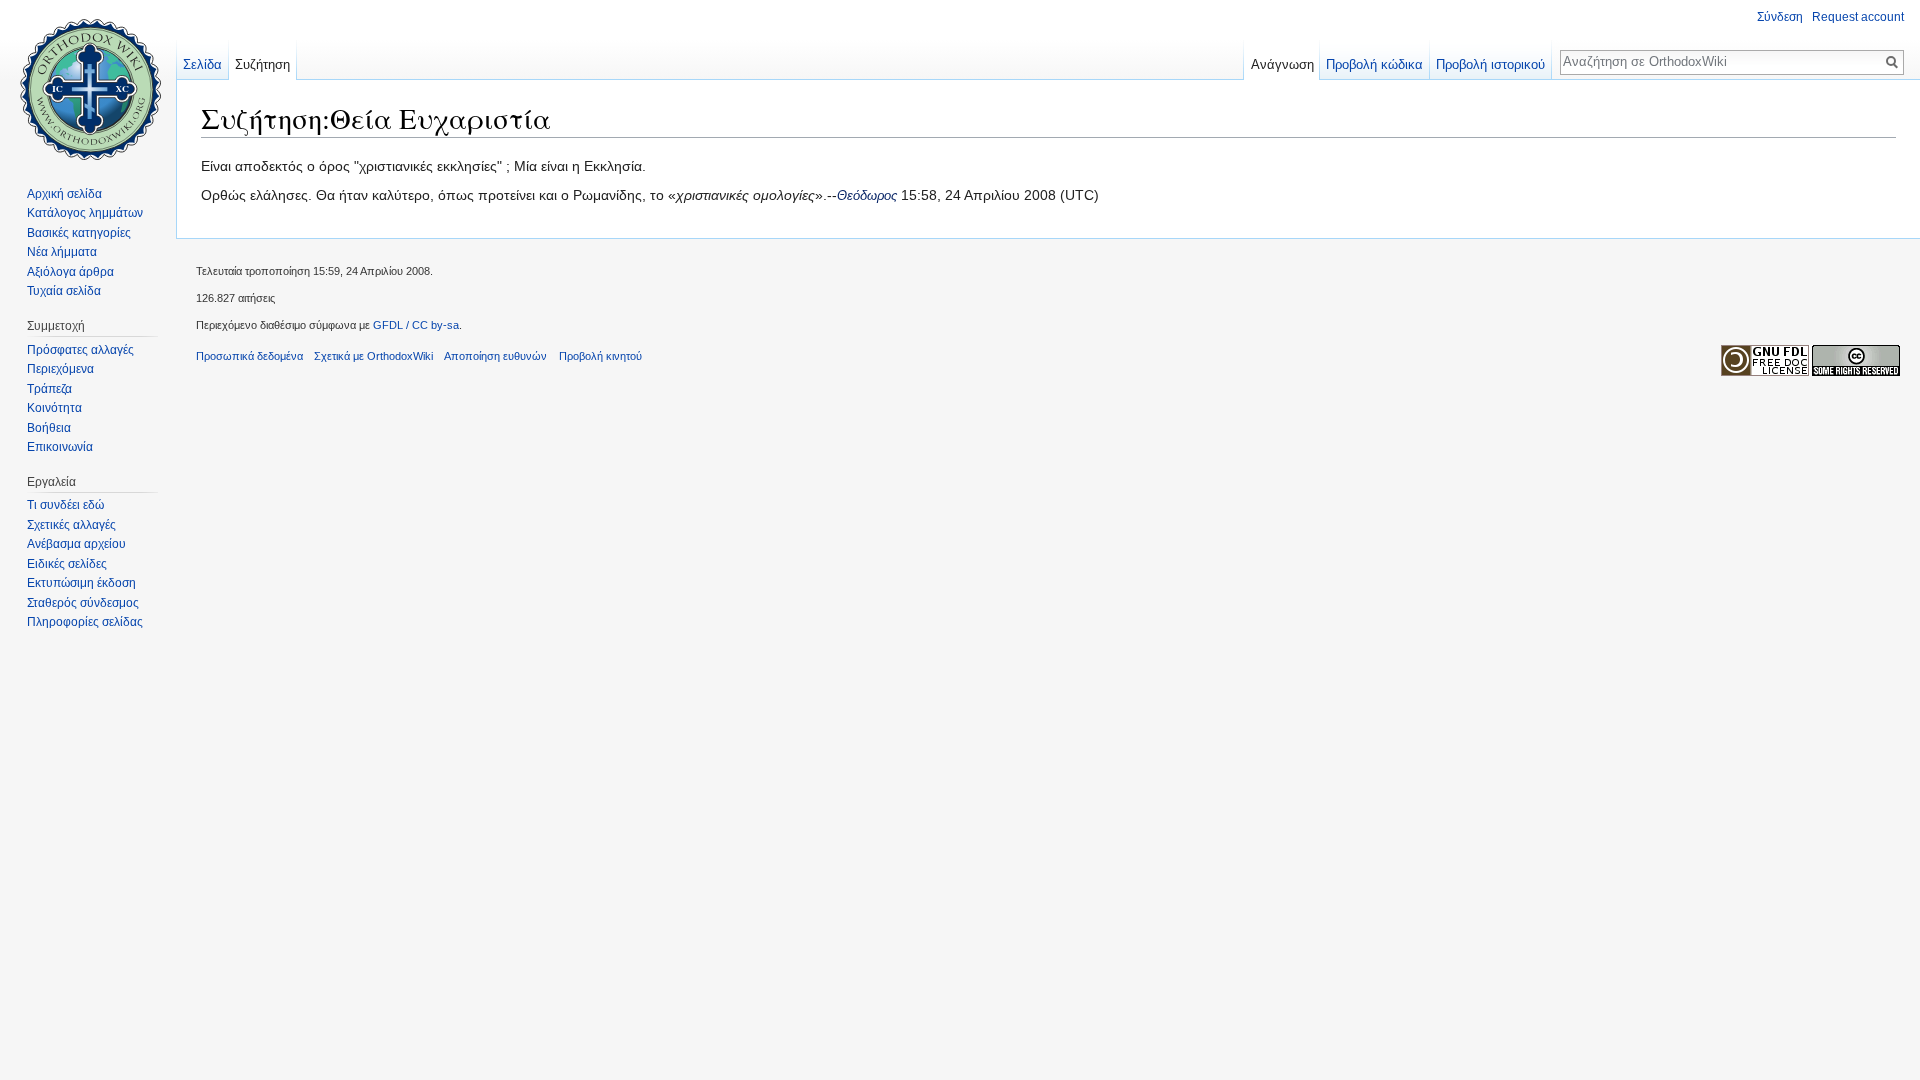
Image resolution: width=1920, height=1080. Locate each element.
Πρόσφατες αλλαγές (80, 350)
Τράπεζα (49, 389)
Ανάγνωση (1282, 64)
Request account (1858, 17)
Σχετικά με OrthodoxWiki (373, 356)
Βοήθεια (49, 428)
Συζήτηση (262, 64)
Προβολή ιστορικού (1490, 64)
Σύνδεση (1780, 17)
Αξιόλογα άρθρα (70, 272)
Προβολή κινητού (600, 356)
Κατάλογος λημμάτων (85, 213)
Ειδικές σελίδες (67, 564)
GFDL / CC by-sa (416, 325)
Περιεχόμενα (60, 369)
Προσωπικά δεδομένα (249, 356)
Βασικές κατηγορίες (79, 233)
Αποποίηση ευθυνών (495, 356)
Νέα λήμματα (62, 252)
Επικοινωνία (60, 447)
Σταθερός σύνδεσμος (83, 603)
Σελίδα (202, 64)
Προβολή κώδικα (1374, 64)
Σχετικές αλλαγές (71, 525)
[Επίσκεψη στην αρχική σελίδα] (88, 80)
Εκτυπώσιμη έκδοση (81, 583)
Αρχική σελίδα (64, 194)
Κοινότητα (54, 408)
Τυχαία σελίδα (64, 291)
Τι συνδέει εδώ (65, 505)
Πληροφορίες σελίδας (85, 622)
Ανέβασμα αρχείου (76, 544)
